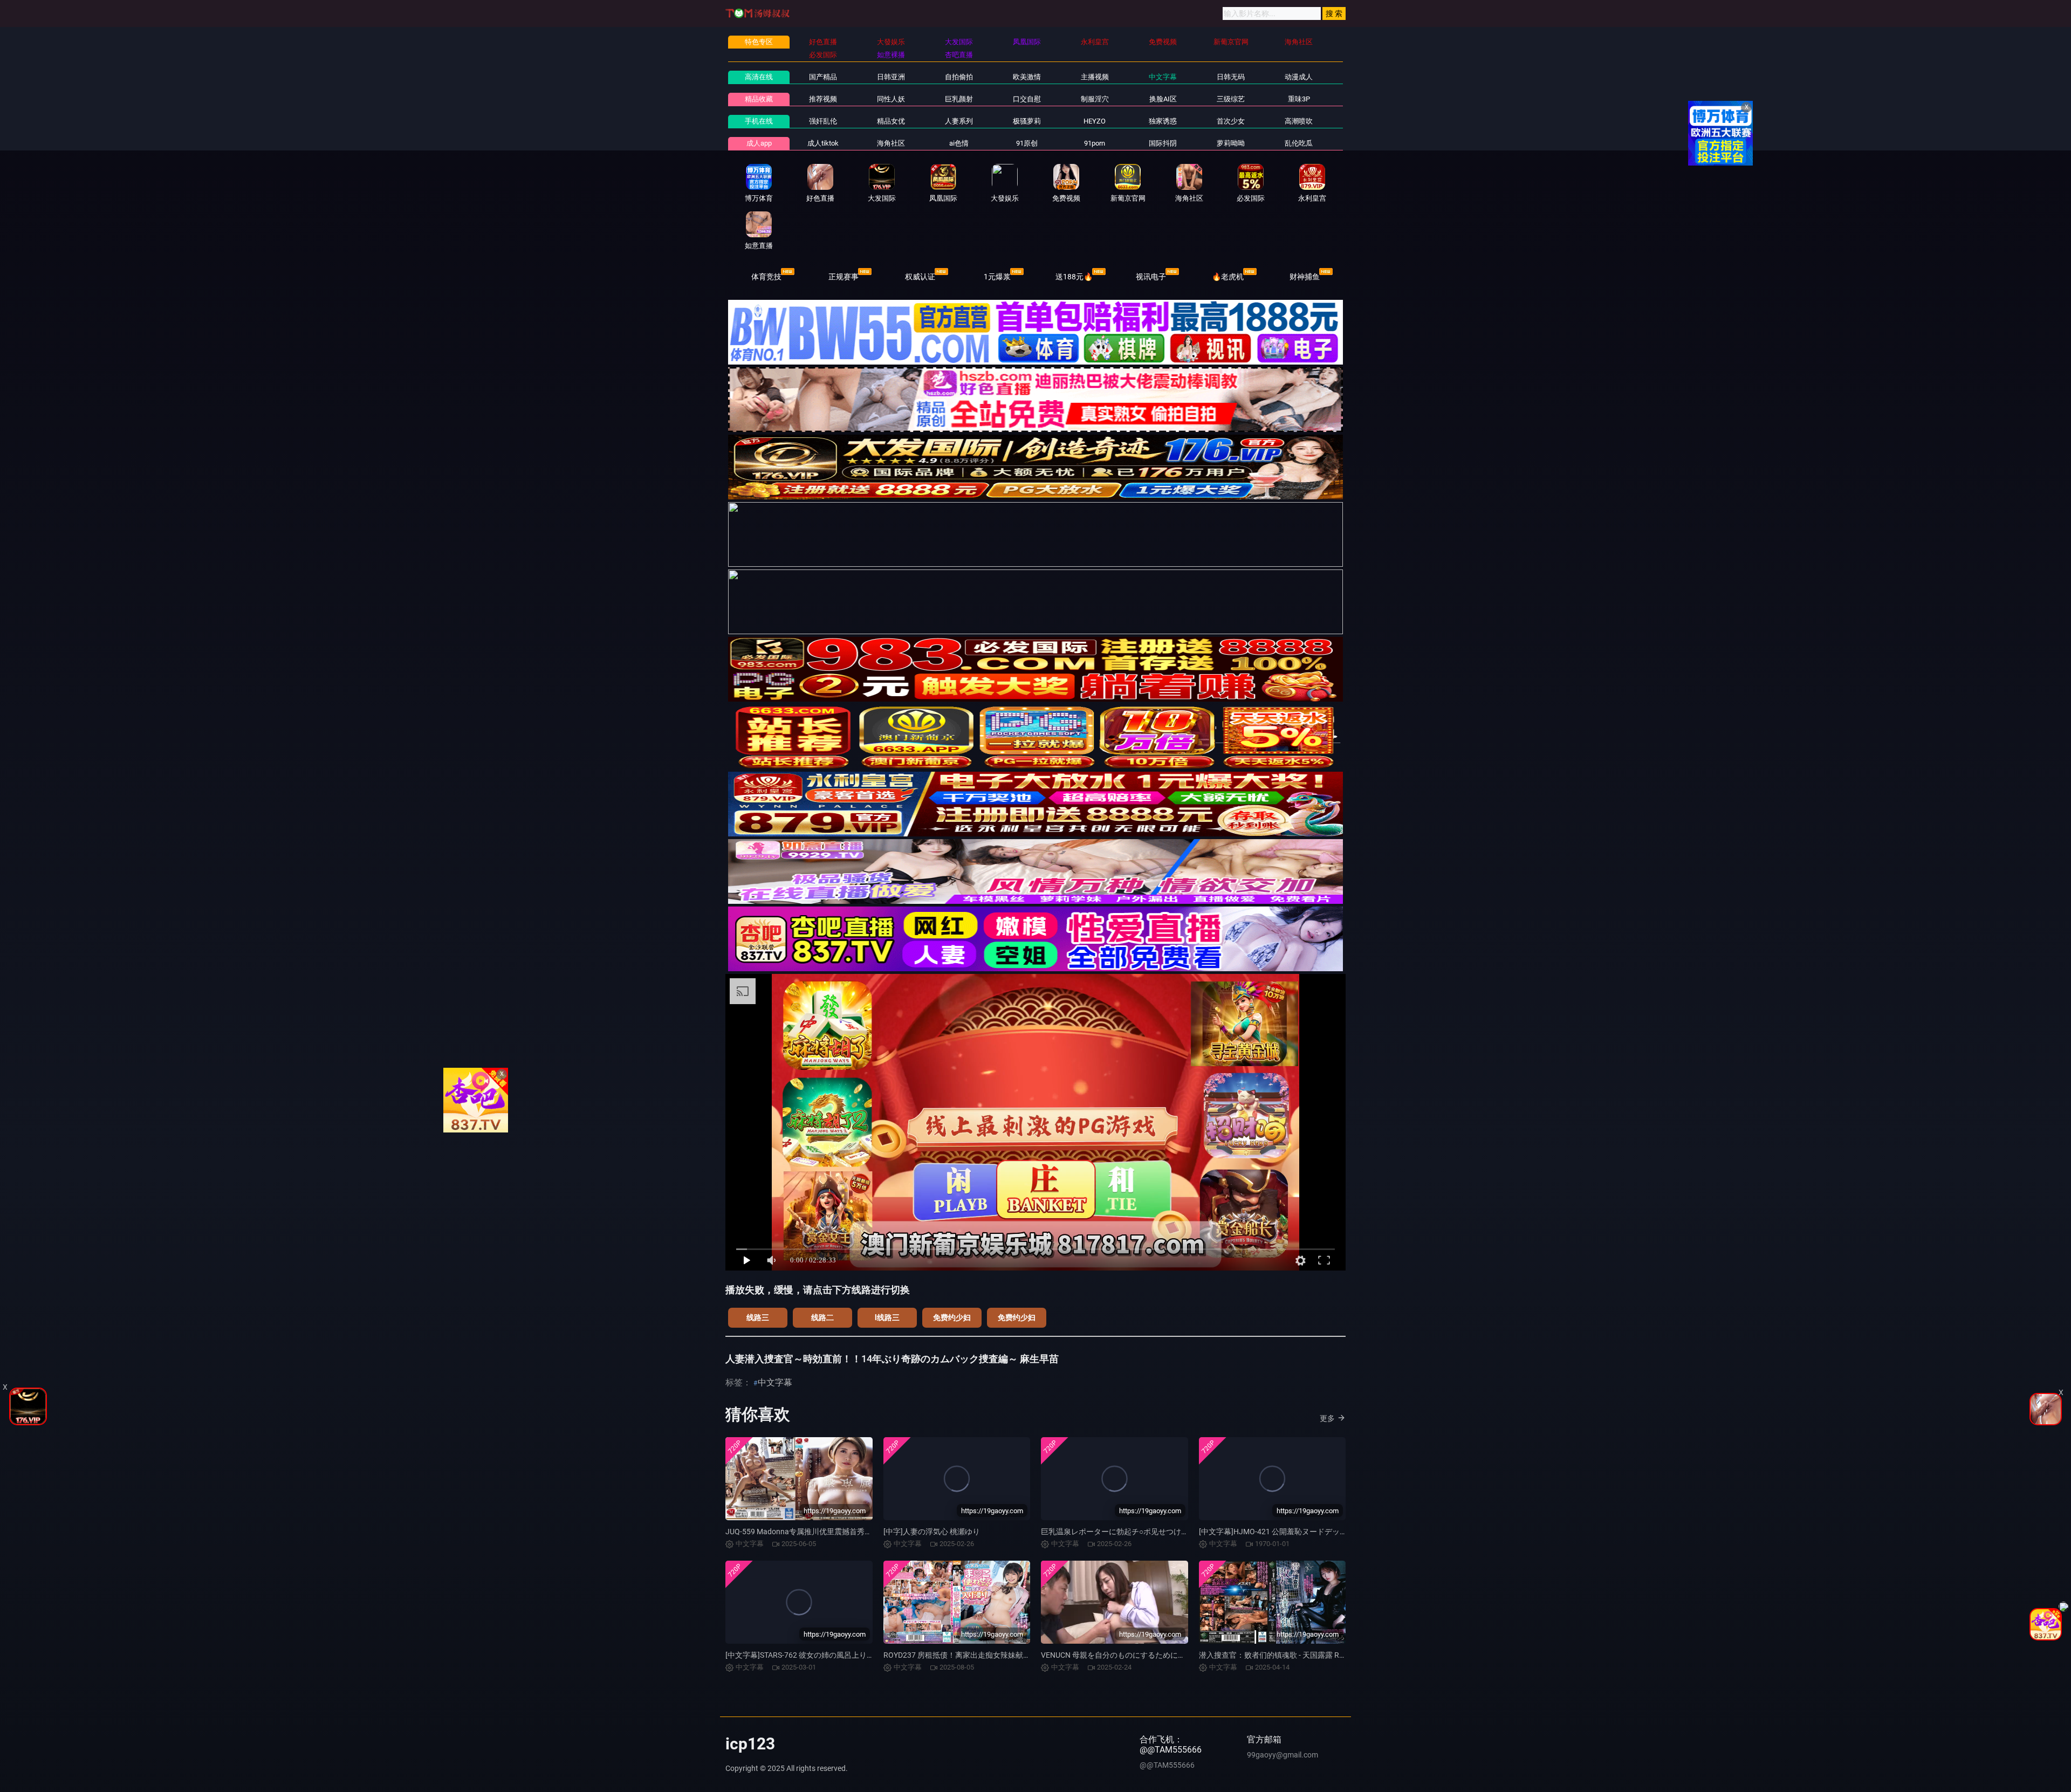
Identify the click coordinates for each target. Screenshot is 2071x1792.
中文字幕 (1163, 77)
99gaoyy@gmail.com (1283, 1755)
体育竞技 (766, 277)
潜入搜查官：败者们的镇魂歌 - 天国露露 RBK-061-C (1285, 1655)
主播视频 (1095, 77)
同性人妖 (891, 99)
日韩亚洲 (891, 77)
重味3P (1299, 99)
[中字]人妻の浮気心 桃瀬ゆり (932, 1532)
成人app (759, 143)
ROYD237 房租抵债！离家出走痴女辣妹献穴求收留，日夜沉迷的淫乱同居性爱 (1014, 1655)
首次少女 (1231, 121)
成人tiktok (823, 143)
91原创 (1027, 143)
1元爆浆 (997, 277)
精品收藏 (759, 99)
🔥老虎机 (1228, 277)
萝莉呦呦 (1231, 143)
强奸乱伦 (823, 121)
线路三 (758, 1317)
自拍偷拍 (959, 77)
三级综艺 (1231, 99)
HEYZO (1095, 121)
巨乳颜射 (959, 99)
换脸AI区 (1163, 99)
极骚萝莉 (1027, 121)
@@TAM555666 (1167, 1765)
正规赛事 (844, 277)
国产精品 (823, 77)
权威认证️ (920, 277)
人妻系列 (959, 121)
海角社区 (891, 143)
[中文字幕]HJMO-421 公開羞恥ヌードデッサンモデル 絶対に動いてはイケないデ (1334, 1532)
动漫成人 (1299, 77)
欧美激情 (1027, 77)
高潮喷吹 (1299, 121)
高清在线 (759, 77)
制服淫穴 (1095, 99)
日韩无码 (1231, 77)
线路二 (822, 1317)
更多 (1327, 1418)
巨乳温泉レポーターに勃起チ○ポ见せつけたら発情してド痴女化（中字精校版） (1175, 1532)
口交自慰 (1027, 99)
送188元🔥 (1074, 277)
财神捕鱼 (1305, 277)
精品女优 (891, 121)
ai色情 (959, 143)
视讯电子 (1151, 277)
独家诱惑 (1163, 121)
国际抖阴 (1163, 143)
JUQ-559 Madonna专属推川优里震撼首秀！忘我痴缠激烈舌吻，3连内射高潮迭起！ (865, 1532)
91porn (1095, 143)
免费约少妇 (952, 1317)
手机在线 (759, 121)
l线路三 (887, 1317)
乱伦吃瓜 (1299, 143)
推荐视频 (823, 99)
